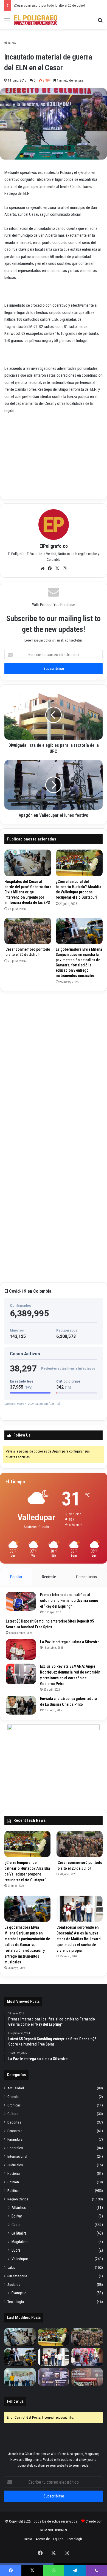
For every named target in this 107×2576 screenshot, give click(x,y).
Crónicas (14, 2105)
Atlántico (19, 2208)
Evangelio (19, 2293)
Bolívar (17, 2216)
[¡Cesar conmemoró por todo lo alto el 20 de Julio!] (28, 931)
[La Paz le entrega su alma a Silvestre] (21, 1649)
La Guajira (19, 2233)
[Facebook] (50, 568)
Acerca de (43, 2539)
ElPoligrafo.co (54, 546)
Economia (15, 2131)
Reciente (49, 1577)
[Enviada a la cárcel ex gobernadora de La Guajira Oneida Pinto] (21, 1705)
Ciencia (13, 2097)
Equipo (58, 2539)
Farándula (15, 2139)
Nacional (14, 2173)
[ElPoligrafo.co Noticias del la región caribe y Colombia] (36, 20)
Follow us (15, 2401)
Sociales (14, 2284)
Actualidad (16, 2088)
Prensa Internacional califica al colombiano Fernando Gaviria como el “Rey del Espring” (69, 1600)
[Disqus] (54, 1064)
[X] (57, 568)
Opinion (13, 2182)
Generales (15, 2148)
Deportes (14, 2122)
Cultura (13, 2114)
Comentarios (86, 1577)
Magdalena (20, 2242)
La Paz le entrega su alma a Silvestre (70, 1642)
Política (13, 2190)
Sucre (16, 2250)
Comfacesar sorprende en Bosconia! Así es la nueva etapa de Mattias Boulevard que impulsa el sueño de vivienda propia (79, 1939)
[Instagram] (65, 568)
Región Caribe (18, 2199)
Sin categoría (17, 2276)
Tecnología (16, 2302)
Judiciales (15, 2165)
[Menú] (7, 22)
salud (12, 2267)
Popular (16, 1577)
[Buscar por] (100, 22)
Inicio (12, 43)
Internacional (17, 2156)
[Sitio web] (43, 568)
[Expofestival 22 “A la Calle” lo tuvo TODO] (87, 2377)
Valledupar (20, 2259)
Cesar (16, 2225)
